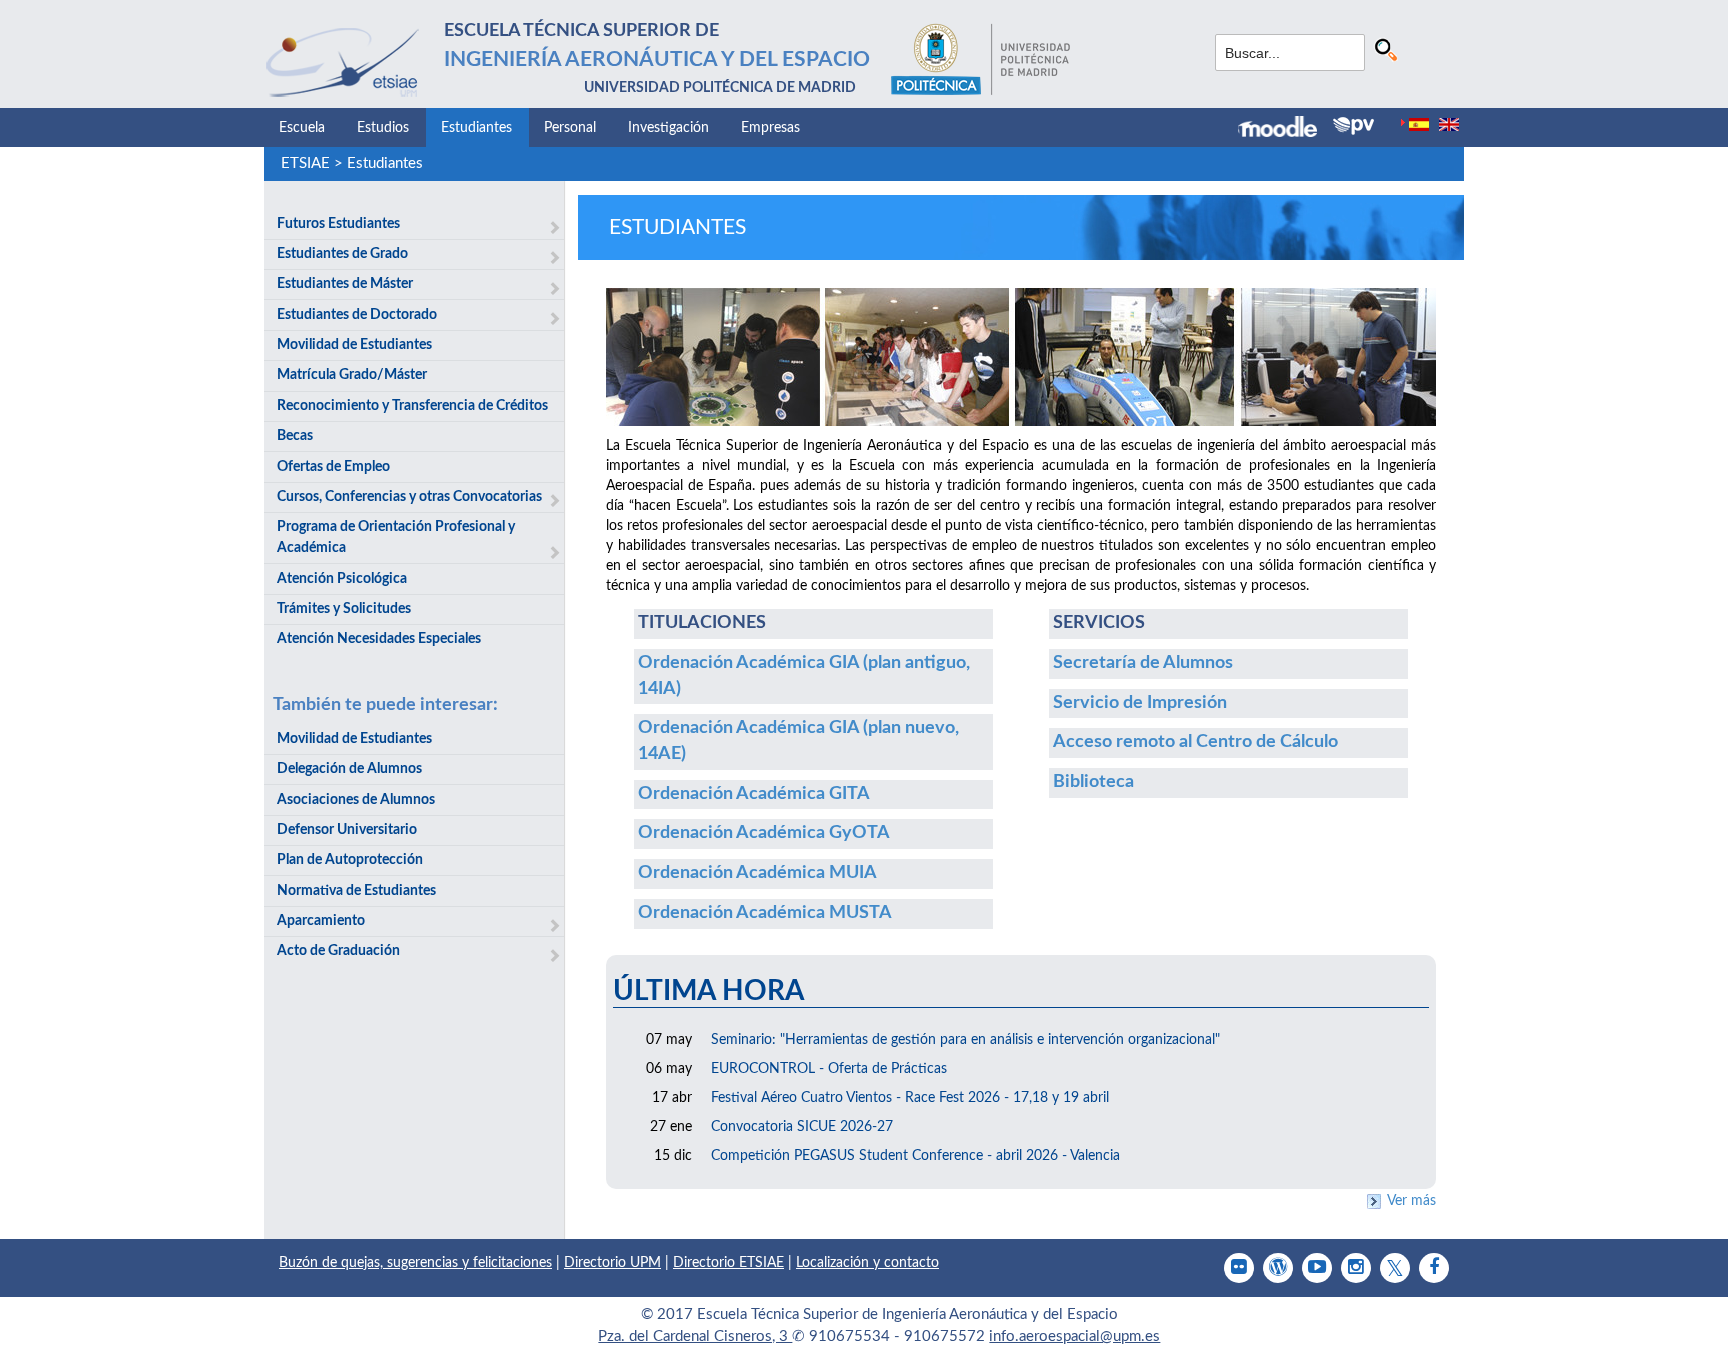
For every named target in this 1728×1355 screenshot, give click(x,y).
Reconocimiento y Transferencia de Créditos (412, 406)
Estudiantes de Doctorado (357, 315)
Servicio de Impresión (1140, 703)
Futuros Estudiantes (338, 224)
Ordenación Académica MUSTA (765, 913)
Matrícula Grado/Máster (352, 375)
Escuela (302, 128)
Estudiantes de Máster (345, 284)
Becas (295, 436)
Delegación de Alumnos (349, 769)
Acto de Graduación (338, 951)
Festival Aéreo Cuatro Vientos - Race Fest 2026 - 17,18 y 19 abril (910, 1098)
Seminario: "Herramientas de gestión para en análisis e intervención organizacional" (965, 1040)
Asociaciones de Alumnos (356, 800)
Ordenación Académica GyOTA (764, 833)
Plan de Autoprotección (350, 860)
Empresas (770, 128)
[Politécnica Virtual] (1353, 126)
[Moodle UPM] (1285, 129)
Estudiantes (476, 128)
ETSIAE (305, 163)
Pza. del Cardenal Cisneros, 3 (695, 1336)
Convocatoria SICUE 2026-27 (802, 1127)
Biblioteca (1093, 782)
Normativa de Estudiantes (356, 891)
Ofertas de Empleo (333, 467)
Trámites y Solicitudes (344, 609)
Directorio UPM (612, 1263)
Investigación (668, 128)
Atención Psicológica (342, 579)
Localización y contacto (867, 1263)
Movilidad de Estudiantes (354, 345)
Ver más (1411, 1201)
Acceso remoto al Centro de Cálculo (1195, 742)
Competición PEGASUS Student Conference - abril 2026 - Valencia (915, 1156)
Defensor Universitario (347, 830)
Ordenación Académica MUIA (757, 873)
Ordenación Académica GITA (754, 794)
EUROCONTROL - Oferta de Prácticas (829, 1069)
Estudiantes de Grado (342, 254)
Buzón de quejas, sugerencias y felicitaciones (415, 1263)
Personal (570, 128)
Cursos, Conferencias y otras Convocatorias (409, 497)
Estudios (383, 128)
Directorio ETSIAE (728, 1263)
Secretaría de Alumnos (1143, 663)
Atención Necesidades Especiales (379, 639)
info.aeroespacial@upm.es (1074, 1336)
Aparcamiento (321, 921)
